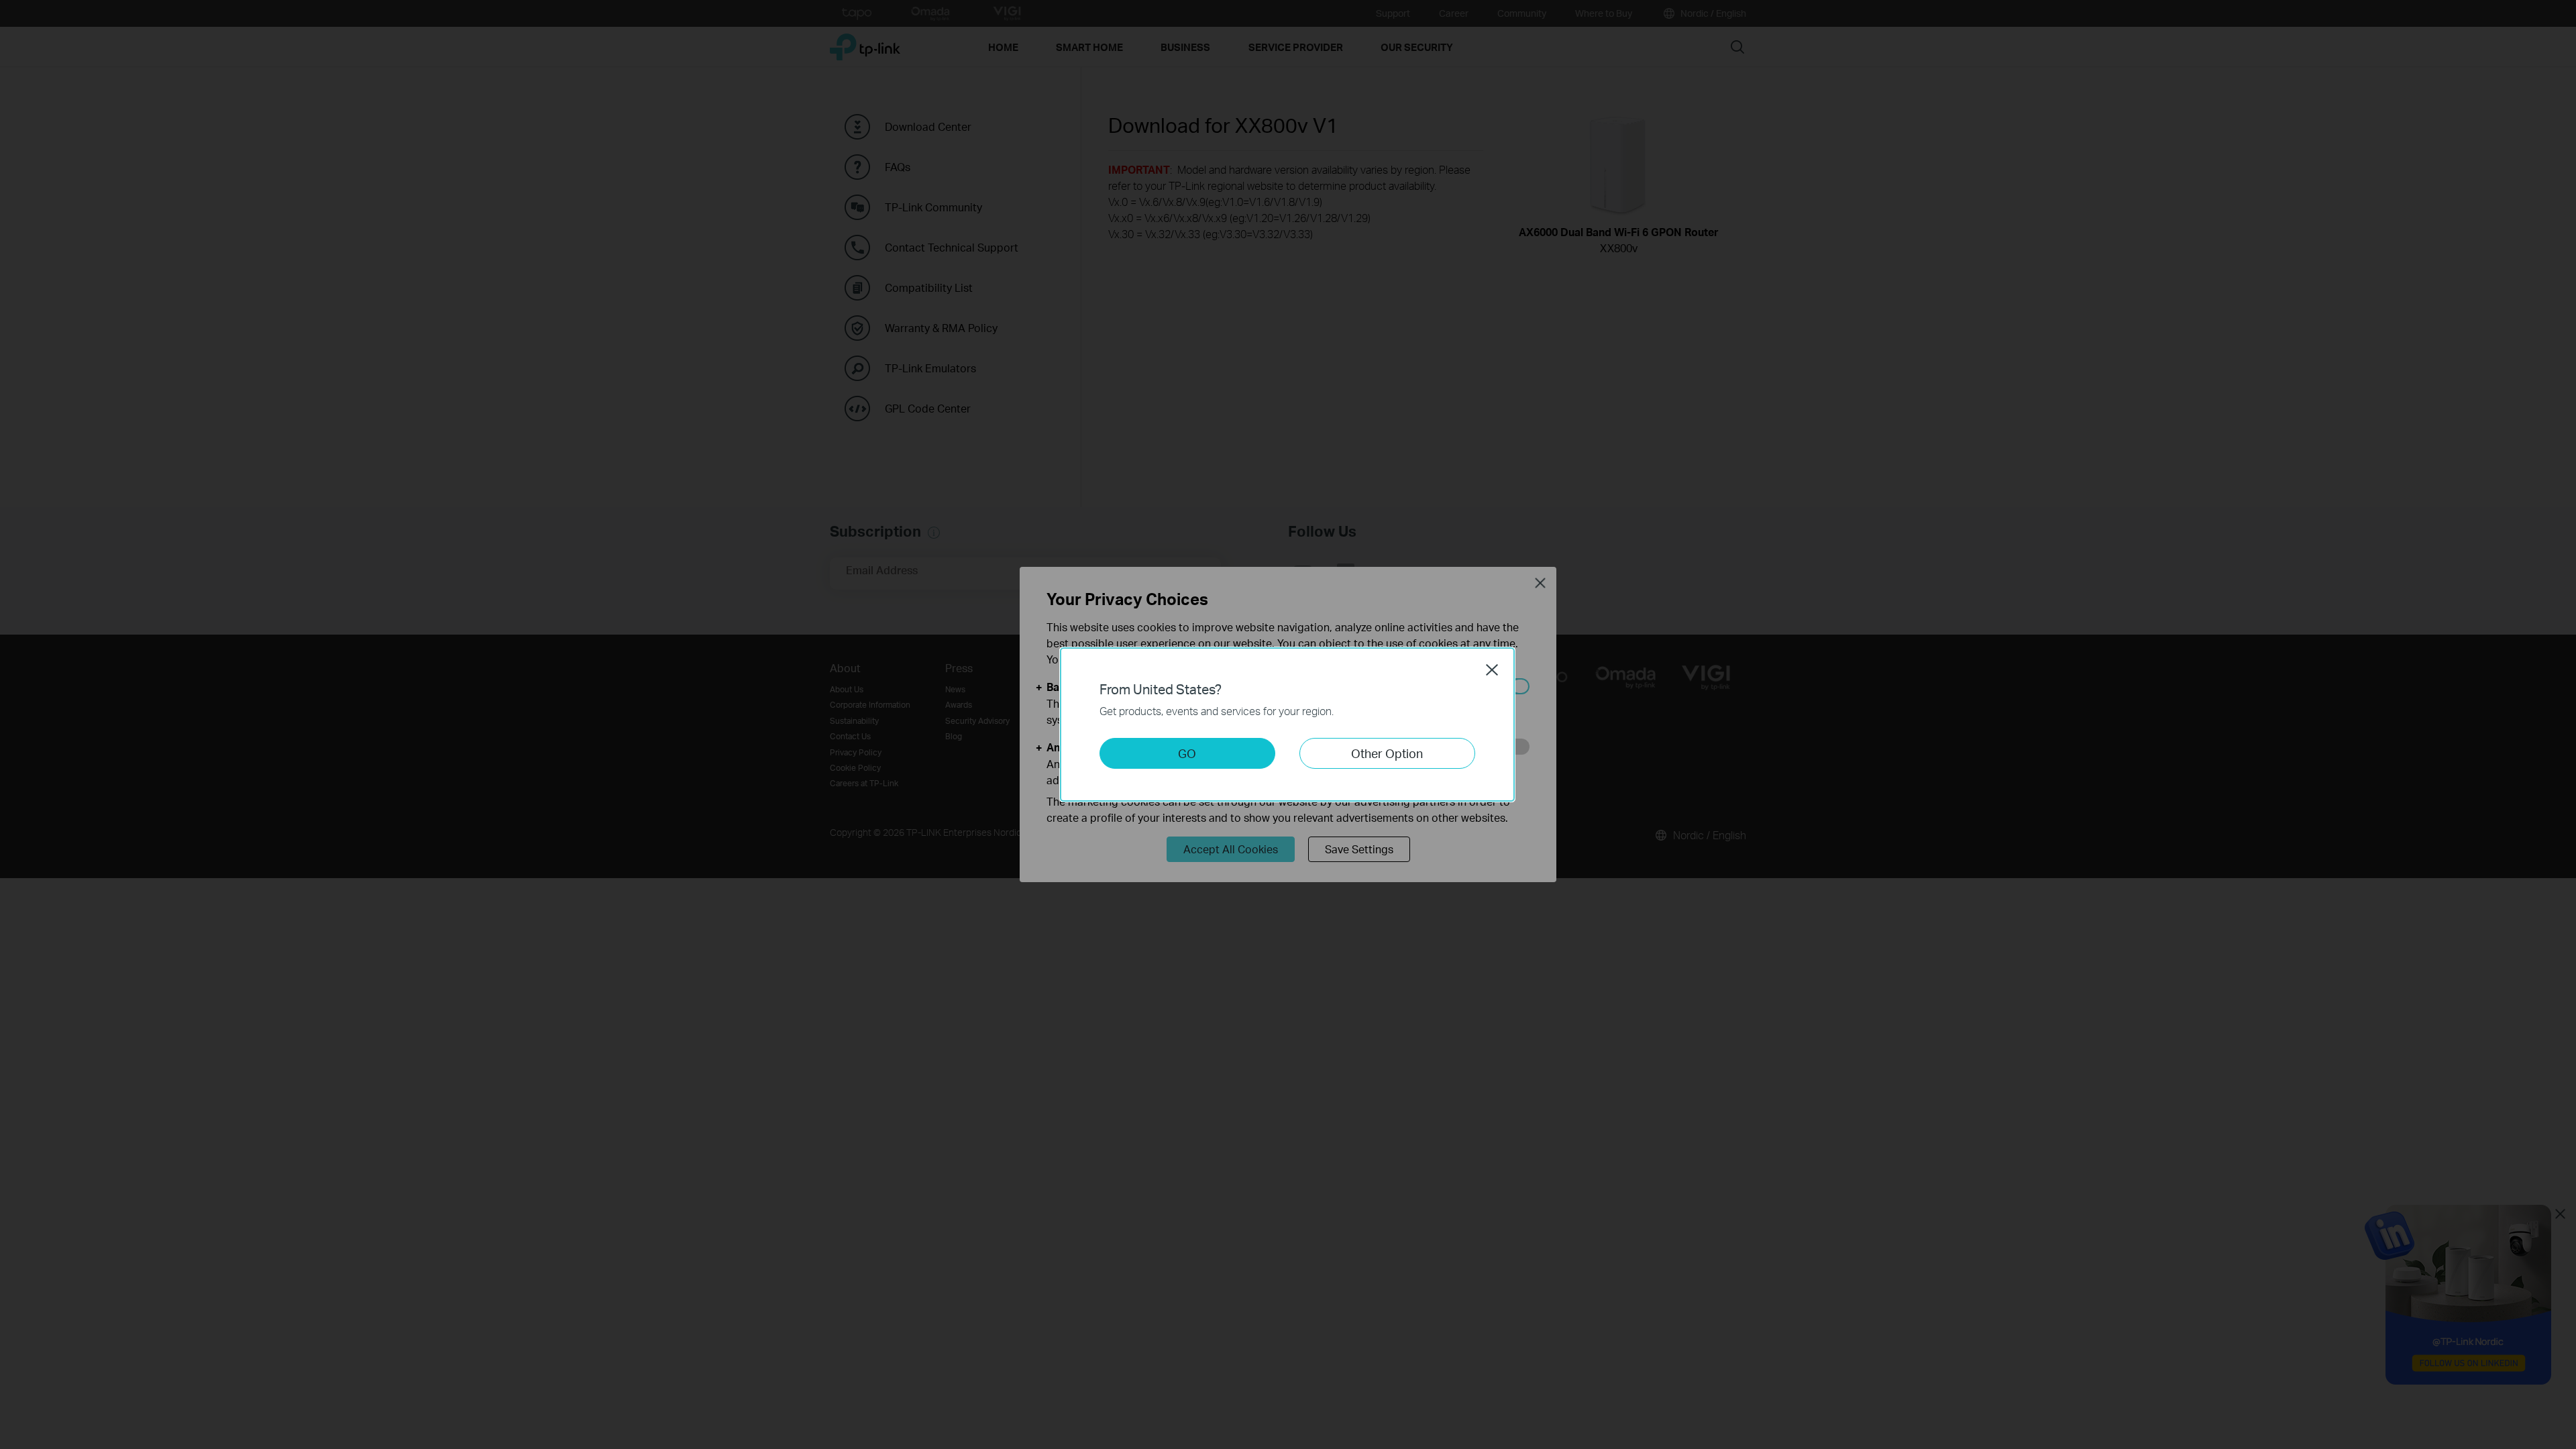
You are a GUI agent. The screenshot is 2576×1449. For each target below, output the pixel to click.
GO (1187, 753)
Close (1492, 669)
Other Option (1387, 753)
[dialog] (1288, 724)
